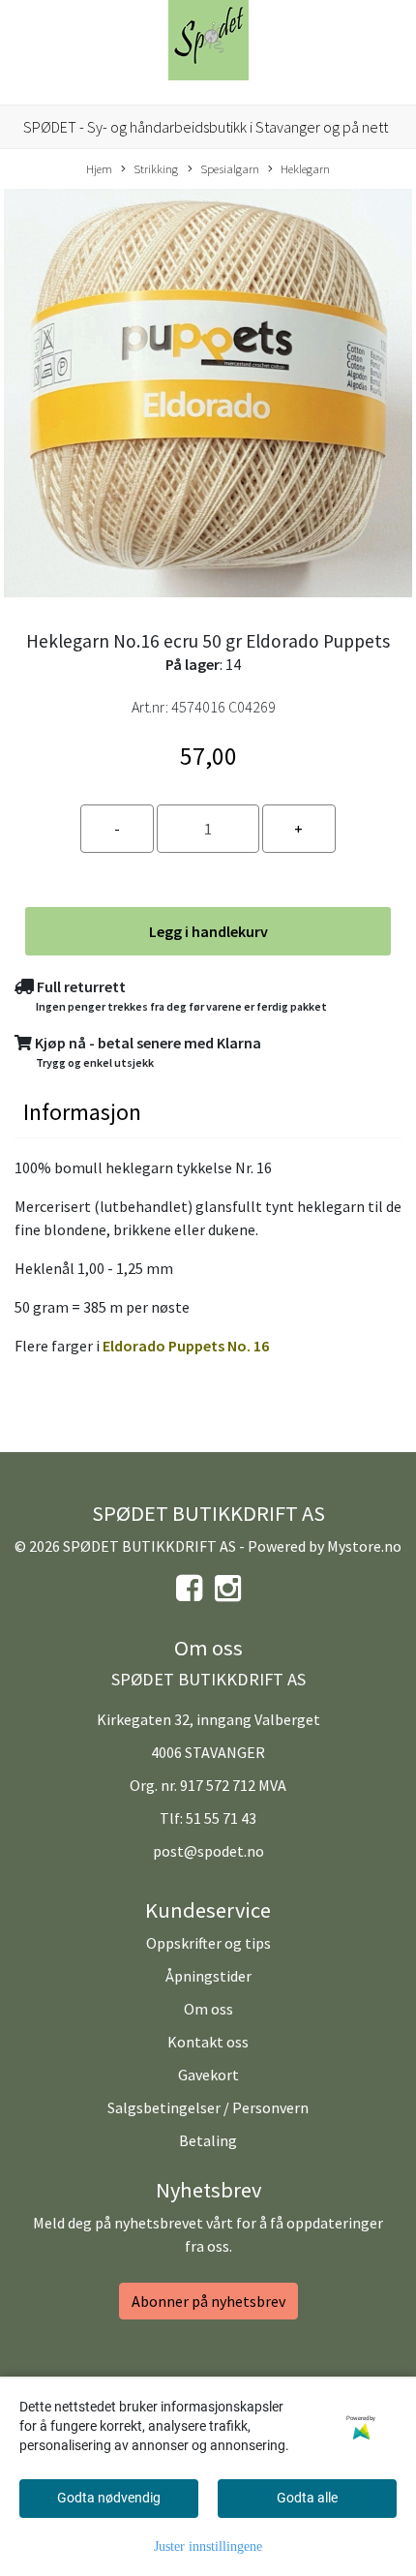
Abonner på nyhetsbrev (208, 2301)
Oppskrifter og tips (208, 1943)
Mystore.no (364, 1546)
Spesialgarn (230, 168)
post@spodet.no (208, 1851)
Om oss (208, 2009)
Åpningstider (208, 1976)
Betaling (208, 2140)
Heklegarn (305, 168)
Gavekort (208, 2075)
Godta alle (307, 2498)
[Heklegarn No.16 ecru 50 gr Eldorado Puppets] (208, 396)
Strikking (156, 168)
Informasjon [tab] (82, 1112)
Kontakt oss (208, 2042)
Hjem (99, 168)
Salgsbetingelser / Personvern (208, 2107)
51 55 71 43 (221, 1818)
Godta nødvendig (109, 2498)
